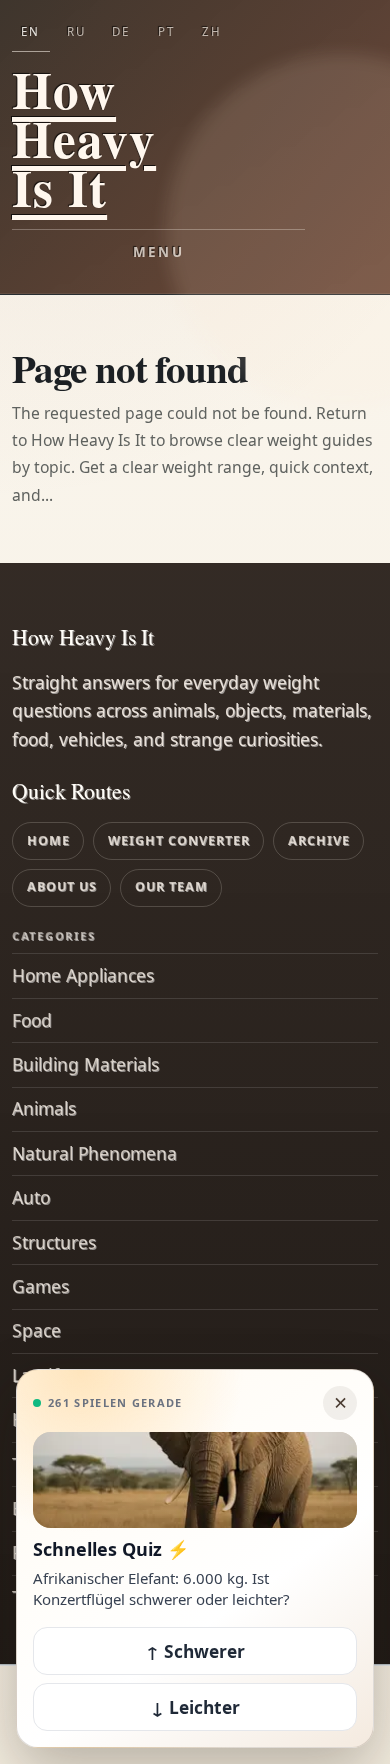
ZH (212, 31)
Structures (54, 1242)
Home (48, 840)
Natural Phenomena (94, 1153)
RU (76, 31)
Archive (319, 840)
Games (40, 1286)
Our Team (171, 886)
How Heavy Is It (84, 138)
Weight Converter (179, 840)
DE (121, 31)
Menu (158, 252)
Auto (31, 1197)
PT (166, 31)
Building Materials (85, 1064)
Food (32, 1020)
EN (30, 31)
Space (36, 1330)
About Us (62, 886)
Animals (44, 1108)
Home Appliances (83, 975)
